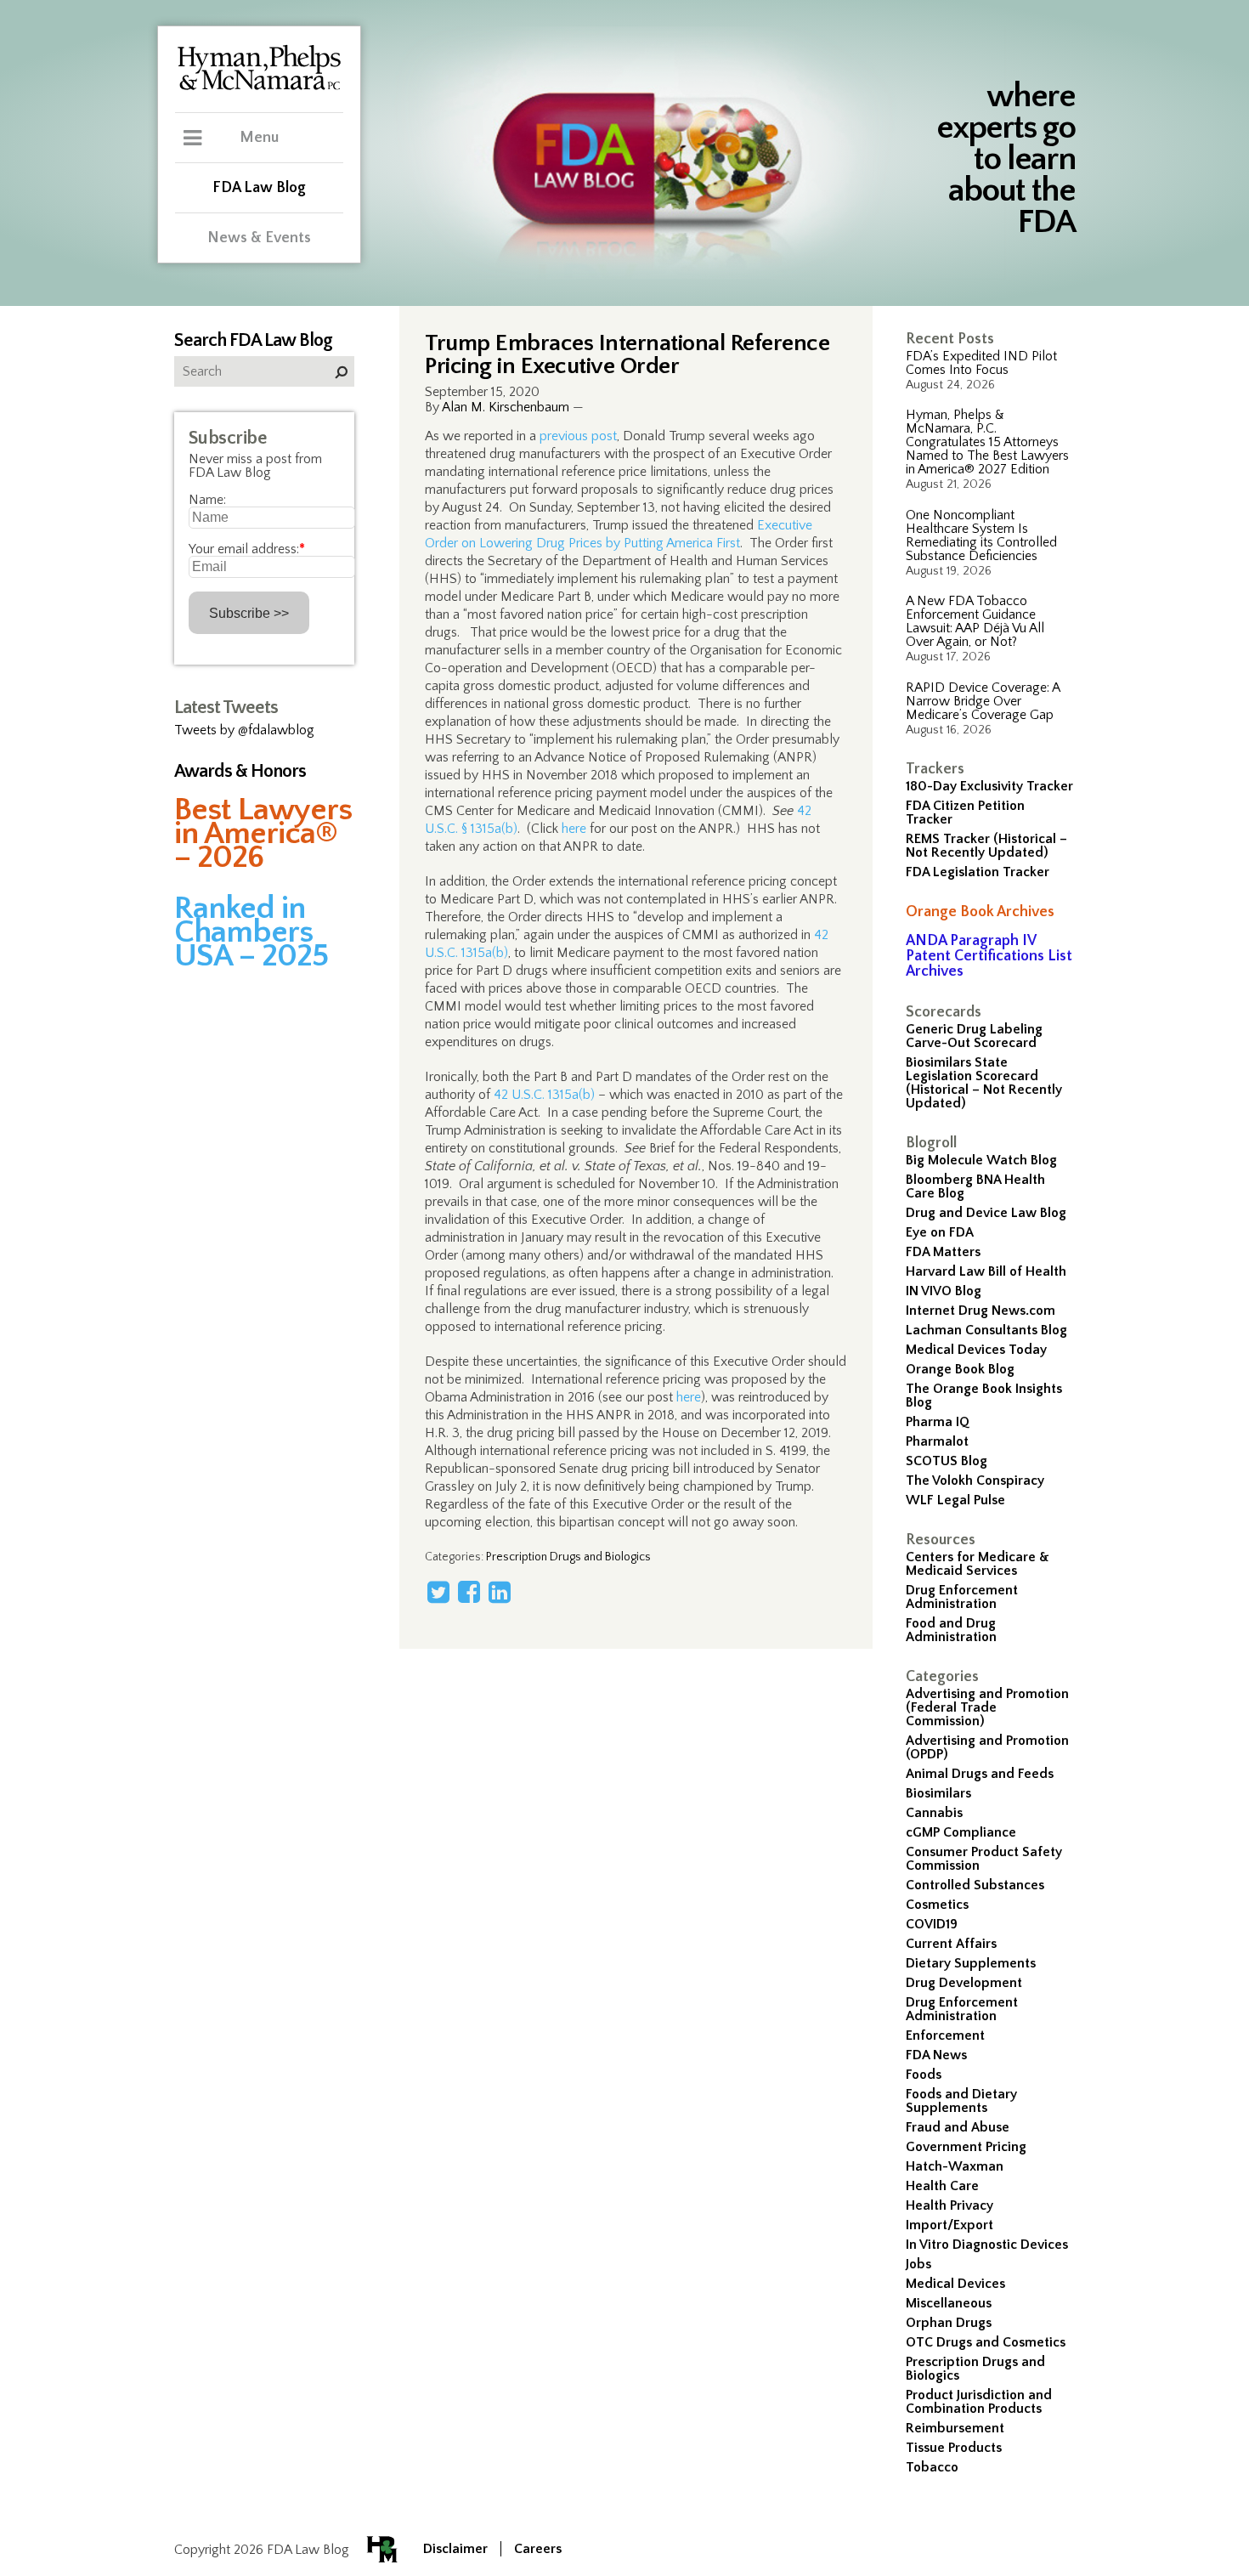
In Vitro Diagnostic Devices (987, 2245)
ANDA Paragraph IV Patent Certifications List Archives (989, 956)
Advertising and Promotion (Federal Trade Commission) (987, 1707)
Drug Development (964, 1983)
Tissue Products (954, 2448)
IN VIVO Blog (944, 1291)
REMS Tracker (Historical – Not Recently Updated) (986, 846)
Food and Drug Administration (951, 1630)
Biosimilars (938, 1793)
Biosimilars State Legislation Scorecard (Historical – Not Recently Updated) (984, 1083)
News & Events (259, 238)
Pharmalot (937, 1441)
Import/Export (949, 2225)
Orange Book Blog (960, 1369)
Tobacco (932, 2467)
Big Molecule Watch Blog (981, 1160)
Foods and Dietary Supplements (961, 2101)
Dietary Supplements (971, 1963)
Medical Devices (955, 2284)
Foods (924, 2075)
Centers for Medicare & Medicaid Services (978, 1564)
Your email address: (247, 549)
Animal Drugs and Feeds (980, 1774)
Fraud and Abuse (958, 2127)
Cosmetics (937, 1905)
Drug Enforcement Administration (962, 1597)
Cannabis (934, 1813)
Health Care (942, 2186)
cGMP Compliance (961, 1832)
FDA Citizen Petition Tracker (965, 812)
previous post (578, 436)
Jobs (918, 2264)
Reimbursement (955, 2428)
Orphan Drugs (949, 2323)
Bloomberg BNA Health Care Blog (975, 1186)
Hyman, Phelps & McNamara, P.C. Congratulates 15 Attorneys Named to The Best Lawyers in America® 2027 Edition (987, 442)
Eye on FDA (940, 1232)
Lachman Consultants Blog (986, 1330)
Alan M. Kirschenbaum (506, 407)
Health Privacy (949, 2205)
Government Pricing (966, 2147)
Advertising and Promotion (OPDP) (987, 1747)
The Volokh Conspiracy (975, 1480)
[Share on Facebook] (469, 1592)
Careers (538, 2549)
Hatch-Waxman (955, 2166)
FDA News (936, 2055)
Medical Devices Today (976, 1350)
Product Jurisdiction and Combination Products (979, 2402)
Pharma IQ (938, 1422)
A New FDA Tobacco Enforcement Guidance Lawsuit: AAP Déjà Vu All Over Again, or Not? (975, 621)
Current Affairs (951, 1944)
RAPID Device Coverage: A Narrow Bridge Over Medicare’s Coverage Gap (983, 701)
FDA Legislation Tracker (978, 872)
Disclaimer (455, 2549)
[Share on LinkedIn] (500, 1592)
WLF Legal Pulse (955, 1500)
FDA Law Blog (259, 188)
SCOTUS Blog (947, 1461)
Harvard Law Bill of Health (986, 1271)
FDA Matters (943, 1252)
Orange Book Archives (980, 912)
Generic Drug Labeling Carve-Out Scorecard (974, 1036)
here (574, 829)
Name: (207, 500)
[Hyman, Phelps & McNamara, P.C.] (259, 88)
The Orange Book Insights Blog (984, 1396)
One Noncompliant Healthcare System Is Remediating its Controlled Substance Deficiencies (981, 535)
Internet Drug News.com (981, 1311)
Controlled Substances (975, 1885)
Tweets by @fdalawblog (244, 730)
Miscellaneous (949, 2303)
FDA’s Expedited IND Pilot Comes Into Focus (981, 363)
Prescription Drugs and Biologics (975, 2369)
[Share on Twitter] (438, 1592)
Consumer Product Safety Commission (984, 1859)
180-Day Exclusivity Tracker (989, 786)
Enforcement (945, 2035)
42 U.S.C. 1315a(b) (544, 1095)
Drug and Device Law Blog (986, 1213)
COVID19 (932, 1924)
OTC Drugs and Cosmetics (986, 2342)
